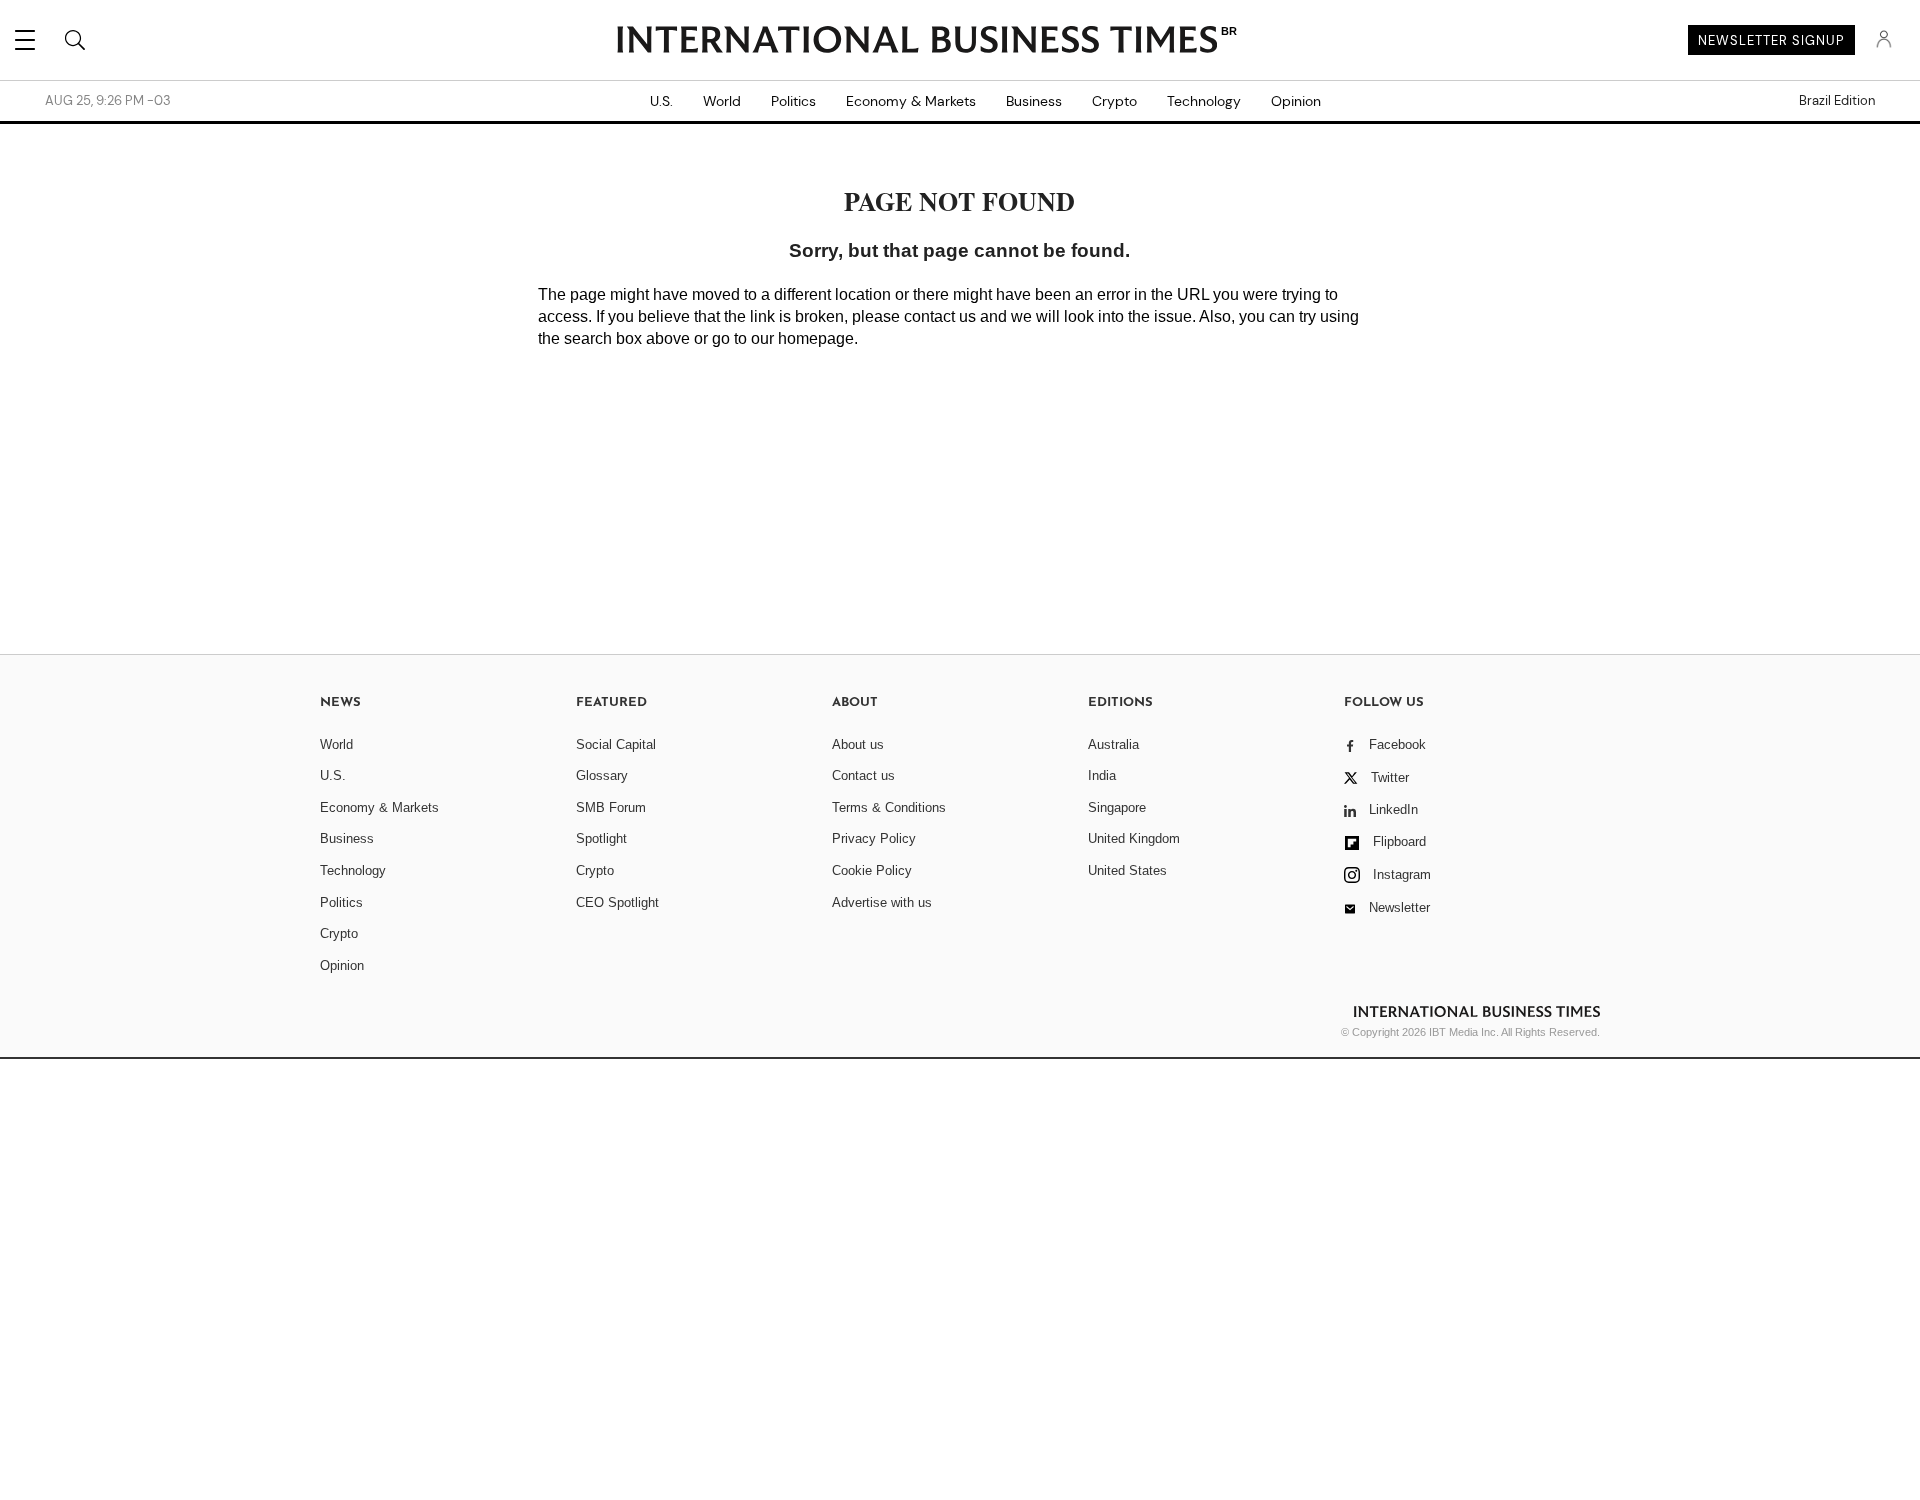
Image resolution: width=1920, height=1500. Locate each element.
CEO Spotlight (617, 902)
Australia (1113, 744)
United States (1127, 870)
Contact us (863, 775)
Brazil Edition (1837, 101)
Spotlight (601, 838)
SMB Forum (611, 807)
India (1102, 775)
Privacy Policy (874, 838)
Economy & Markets (911, 101)
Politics (793, 101)
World (722, 101)
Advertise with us (882, 902)
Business (1034, 101)
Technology (1204, 101)
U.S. (661, 101)
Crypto (1114, 101)
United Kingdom (1134, 838)
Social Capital (616, 744)
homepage (816, 338)
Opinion (1296, 101)
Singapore (1117, 807)
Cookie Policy (872, 870)
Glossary (602, 775)
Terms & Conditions (889, 807)
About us (858, 744)
